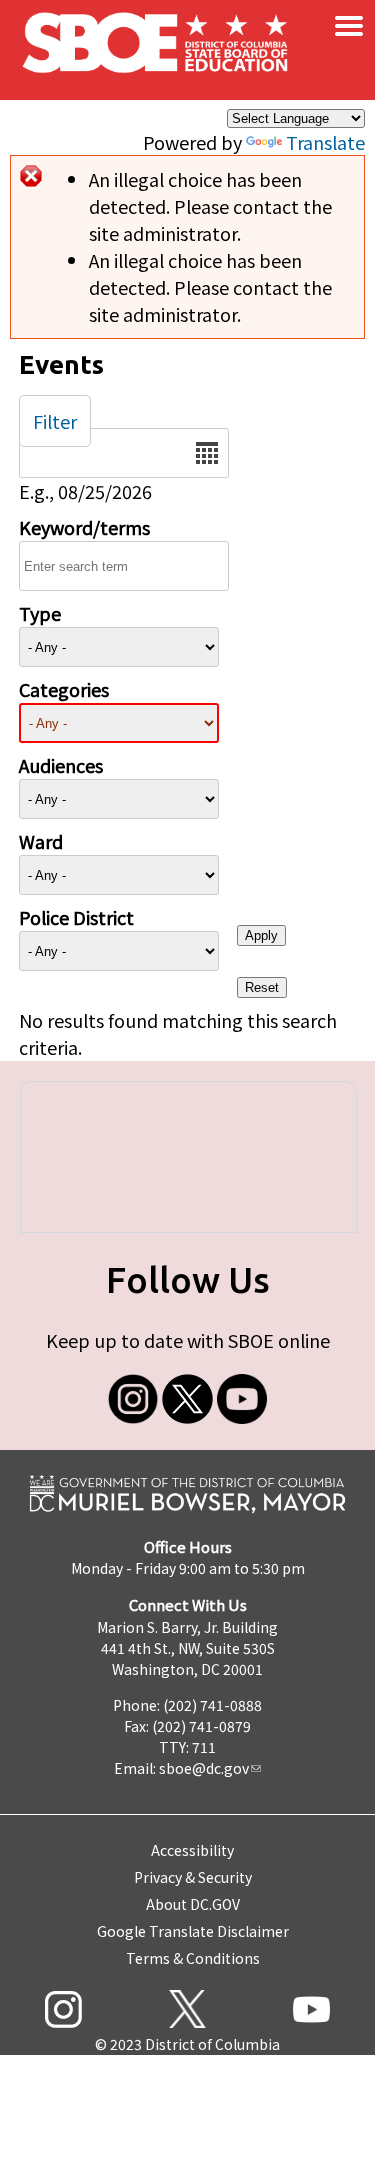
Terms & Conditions (193, 1958)
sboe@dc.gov (204, 1768)
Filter (55, 421)
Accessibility (192, 1850)
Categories (64, 689)
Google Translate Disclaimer (193, 1931)
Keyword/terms (84, 527)
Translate (325, 142)
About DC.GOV (193, 1904)
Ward (41, 841)
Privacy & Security (193, 1877)
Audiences (61, 765)
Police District (76, 917)
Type (40, 613)
